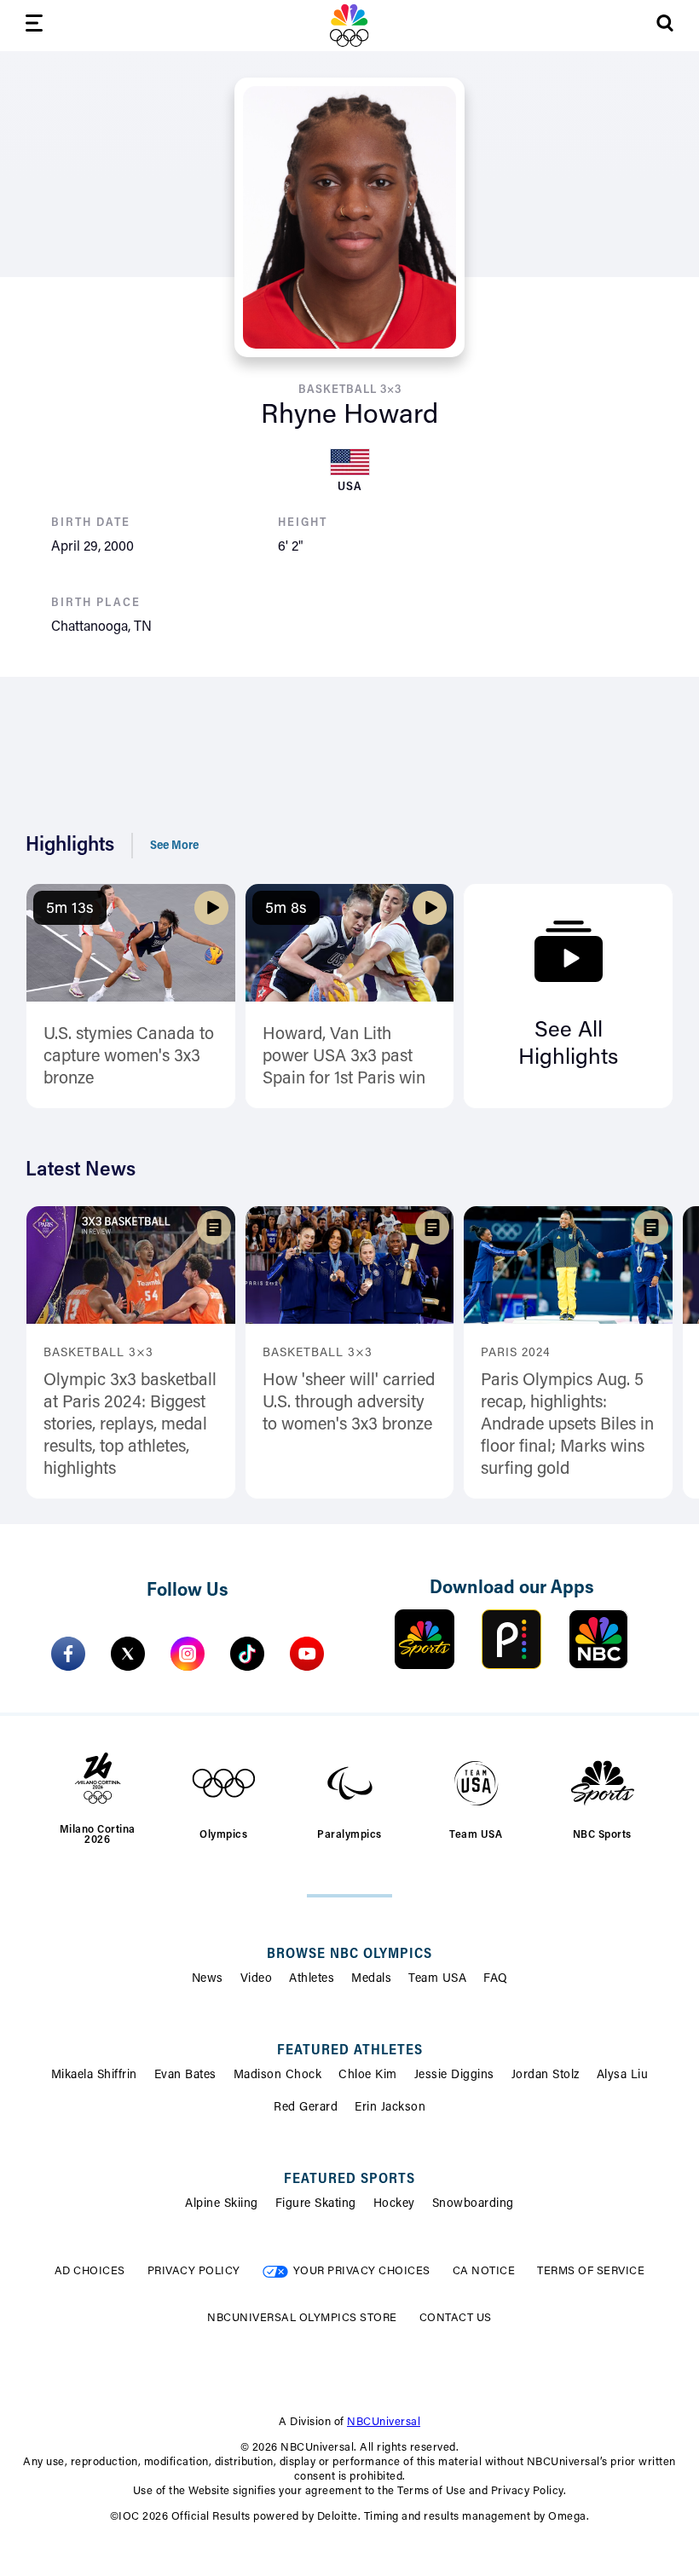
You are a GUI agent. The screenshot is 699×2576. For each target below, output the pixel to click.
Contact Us (456, 2318)
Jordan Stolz (546, 2076)
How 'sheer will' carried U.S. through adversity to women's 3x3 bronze (349, 1403)
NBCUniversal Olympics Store (302, 2318)
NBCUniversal (384, 2422)
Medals (371, 1979)
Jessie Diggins (454, 2076)
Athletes (312, 1979)
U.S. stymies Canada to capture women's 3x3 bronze (129, 1057)
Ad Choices (90, 2271)
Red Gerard (306, 2108)
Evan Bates (185, 2076)
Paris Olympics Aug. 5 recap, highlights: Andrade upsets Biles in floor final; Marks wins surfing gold (567, 1425)
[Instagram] (188, 1654)
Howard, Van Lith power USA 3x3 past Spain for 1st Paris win (344, 1057)
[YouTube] (307, 1654)
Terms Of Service (591, 2271)
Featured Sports (349, 2180)
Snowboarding (473, 2204)
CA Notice (484, 2271)
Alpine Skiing (222, 2204)
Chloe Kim (368, 2076)
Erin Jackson (390, 2108)
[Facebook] (68, 1654)
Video (257, 1979)
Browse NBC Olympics (349, 1955)
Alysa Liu (623, 2076)
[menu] (34, 26)
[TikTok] (247, 1654)
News (208, 1979)
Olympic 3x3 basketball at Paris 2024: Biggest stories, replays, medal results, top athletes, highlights (130, 1425)
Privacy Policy (194, 2271)
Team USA (437, 1979)
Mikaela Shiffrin (94, 2076)
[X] (128, 1654)
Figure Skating (316, 2204)
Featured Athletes (350, 2051)
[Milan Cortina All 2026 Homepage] (349, 26)
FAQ (496, 1979)
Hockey (394, 2204)
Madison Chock (278, 2076)
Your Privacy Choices (362, 2271)
